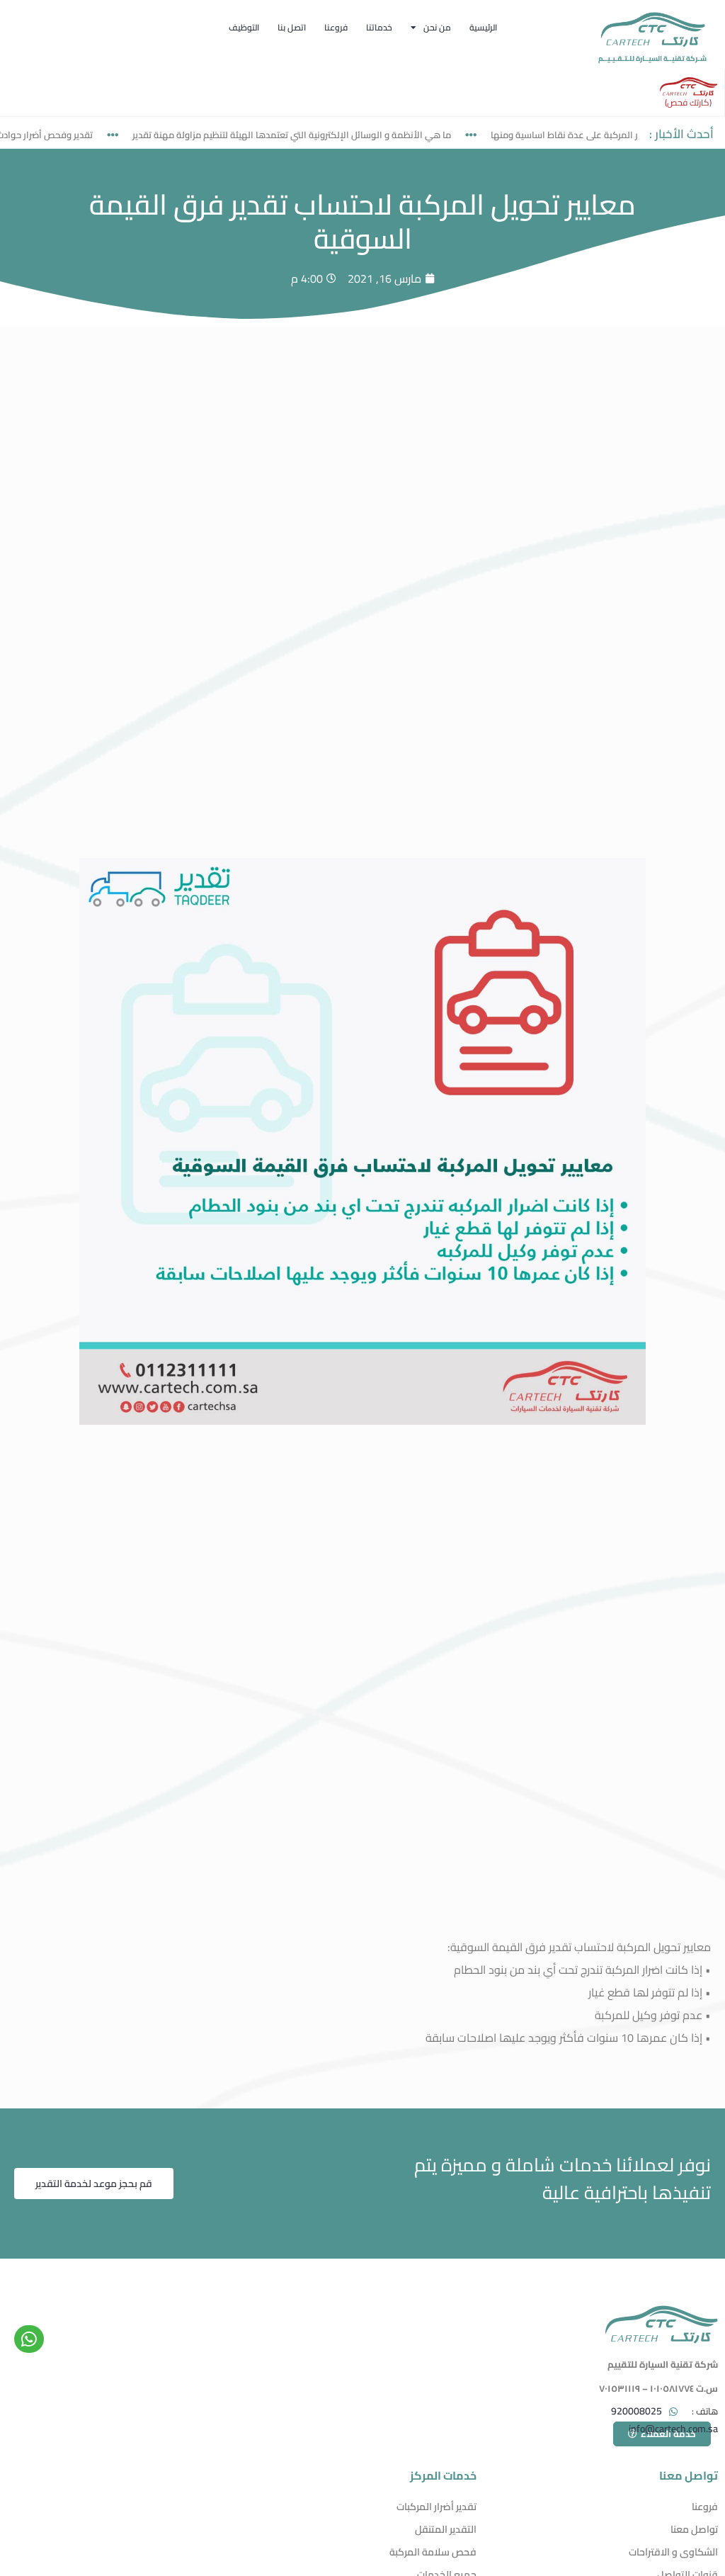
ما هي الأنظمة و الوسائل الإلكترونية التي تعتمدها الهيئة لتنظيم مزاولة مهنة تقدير (321, 135)
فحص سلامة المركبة (433, 2552)
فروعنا (336, 27)
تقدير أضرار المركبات (436, 2507)
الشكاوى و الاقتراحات (673, 2552)
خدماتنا (379, 27)
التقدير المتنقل (446, 2529)
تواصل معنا (694, 2529)
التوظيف (244, 27)
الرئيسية (483, 27)
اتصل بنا (292, 27)
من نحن (437, 27)
